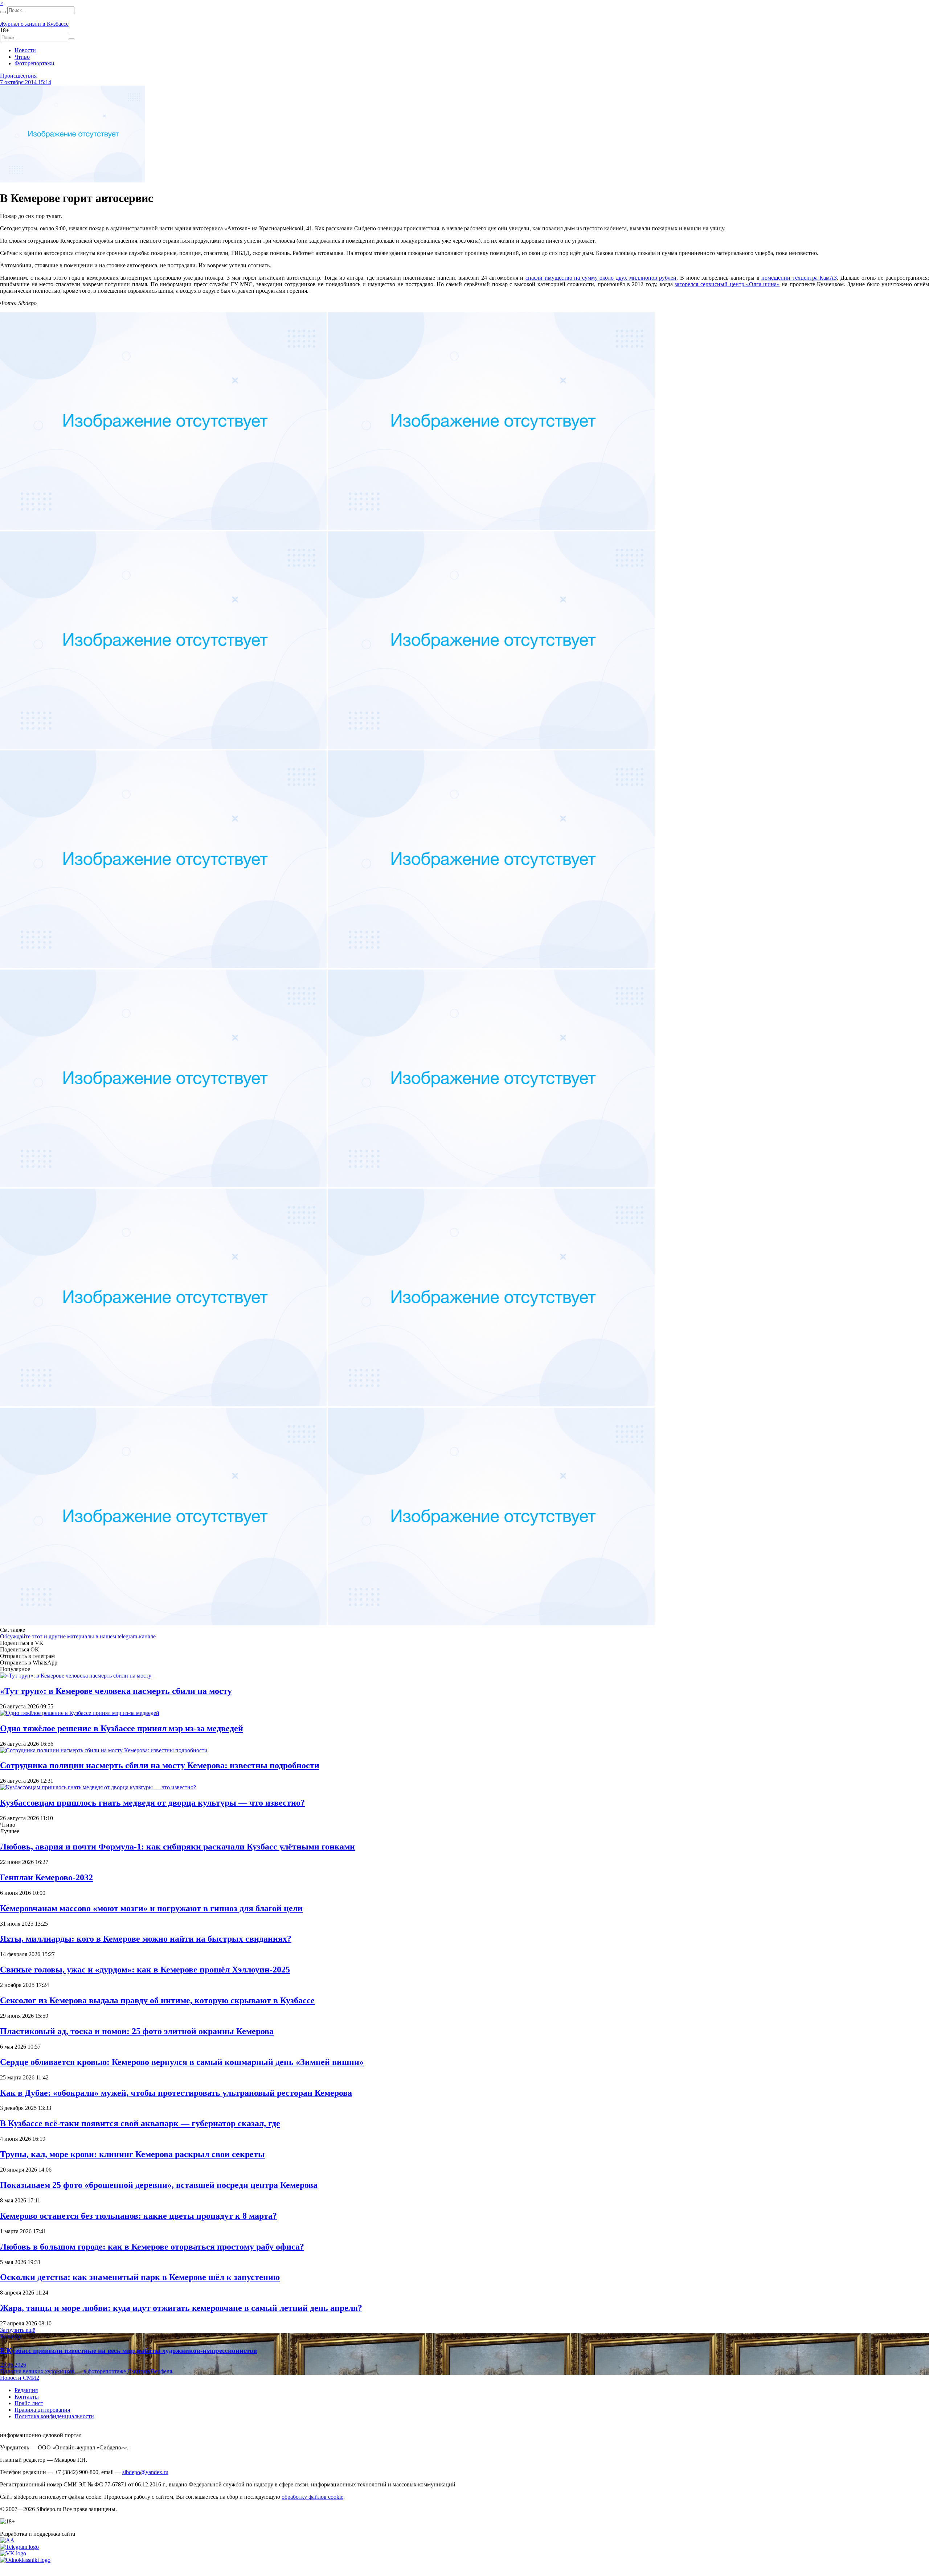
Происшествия (18, 76)
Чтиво (22, 57)
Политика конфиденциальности (54, 2416)
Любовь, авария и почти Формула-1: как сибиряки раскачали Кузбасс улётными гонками (177, 1847)
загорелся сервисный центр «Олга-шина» (727, 284)
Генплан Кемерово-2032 (46, 1877)
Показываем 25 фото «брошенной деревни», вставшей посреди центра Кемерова (159, 2185)
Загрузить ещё (18, 2330)
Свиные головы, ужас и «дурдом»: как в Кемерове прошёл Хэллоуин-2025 (145, 1970)
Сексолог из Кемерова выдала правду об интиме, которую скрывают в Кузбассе (157, 2000)
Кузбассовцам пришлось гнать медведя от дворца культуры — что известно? (152, 1803)
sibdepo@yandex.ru (145, 2472)
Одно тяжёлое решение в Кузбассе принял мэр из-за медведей (122, 1728)
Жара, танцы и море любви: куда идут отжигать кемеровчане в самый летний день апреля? (181, 2308)
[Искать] (3, 12)
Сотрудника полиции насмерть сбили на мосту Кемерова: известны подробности (160, 1765)
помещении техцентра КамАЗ (799, 278)
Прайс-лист (29, 2403)
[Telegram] (19, 2547)
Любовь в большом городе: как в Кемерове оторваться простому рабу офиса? (152, 2247)
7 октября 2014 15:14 (26, 82)
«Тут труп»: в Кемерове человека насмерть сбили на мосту (116, 1691)
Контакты (27, 2397)
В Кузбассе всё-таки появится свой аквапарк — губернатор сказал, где (140, 2123)
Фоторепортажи (34, 63)
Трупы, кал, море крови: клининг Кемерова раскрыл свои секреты (132, 2154)
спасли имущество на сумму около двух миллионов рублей (601, 278)
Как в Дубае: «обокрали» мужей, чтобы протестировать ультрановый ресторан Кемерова (176, 2093)
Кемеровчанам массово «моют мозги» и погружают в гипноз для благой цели (151, 1908)
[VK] (13, 2553)
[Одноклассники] (25, 2560)
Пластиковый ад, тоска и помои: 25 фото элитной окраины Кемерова (137, 2031)
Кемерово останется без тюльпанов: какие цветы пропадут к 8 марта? (138, 2216)
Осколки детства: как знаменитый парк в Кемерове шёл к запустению (140, 2277)
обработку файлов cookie (312, 2497)
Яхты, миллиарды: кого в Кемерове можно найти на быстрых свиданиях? (146, 1939)
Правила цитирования (42, 2410)
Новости (25, 50)
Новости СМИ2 (20, 2378)
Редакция (26, 2390)
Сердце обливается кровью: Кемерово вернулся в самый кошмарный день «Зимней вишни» (182, 2062)
